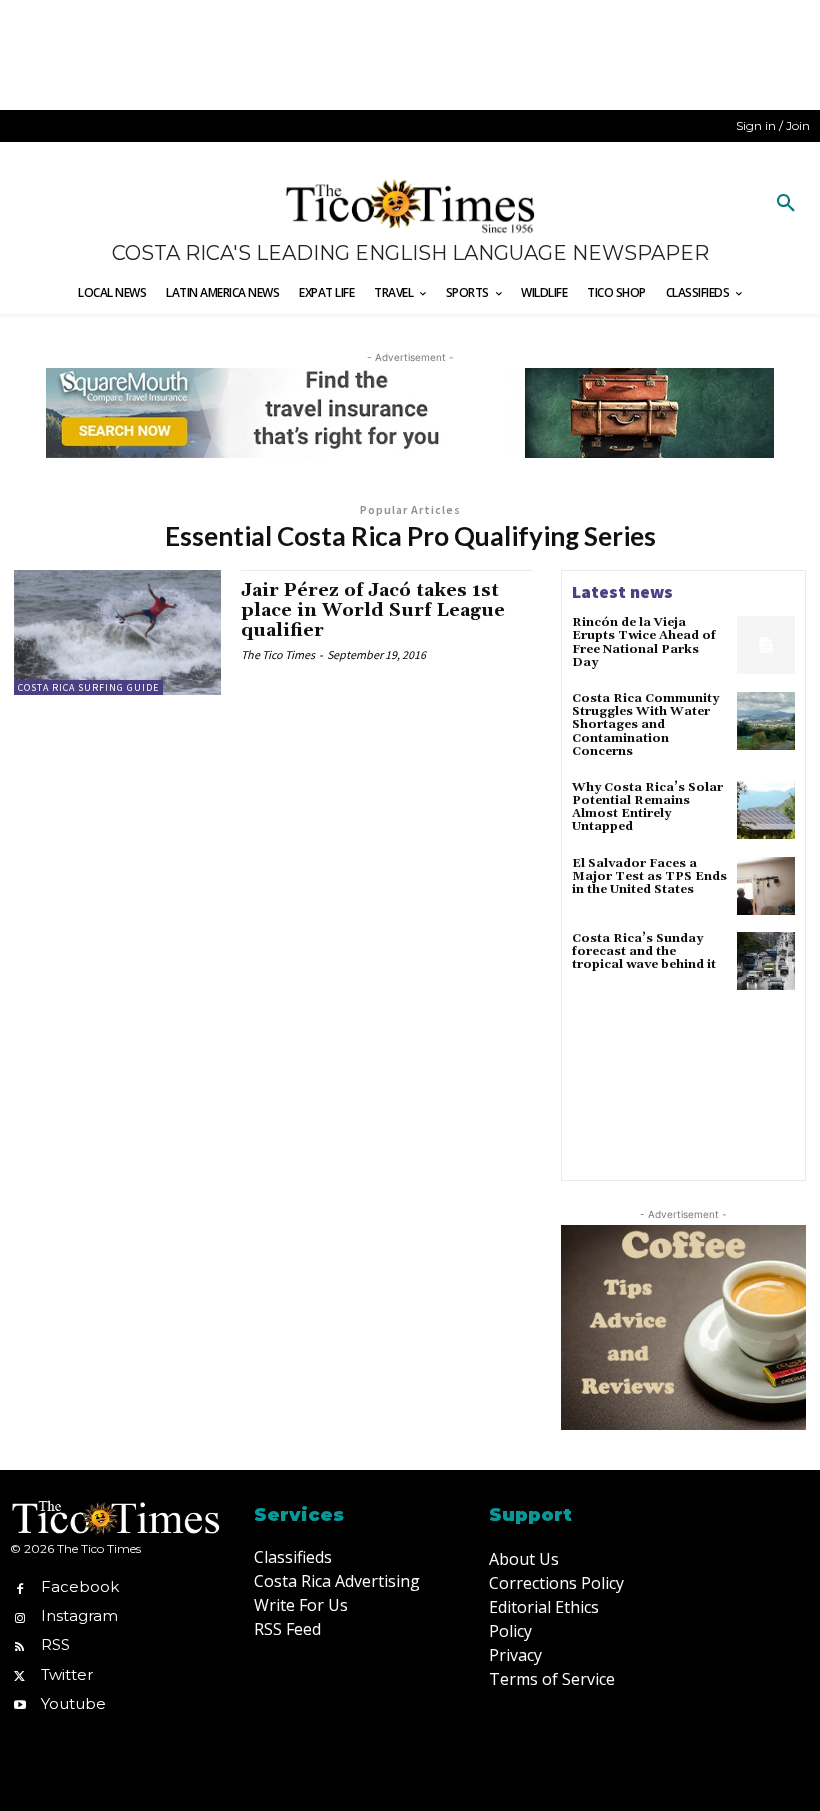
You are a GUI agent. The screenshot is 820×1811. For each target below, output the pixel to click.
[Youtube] (19, 1703)
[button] (786, 204)
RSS (55, 1644)
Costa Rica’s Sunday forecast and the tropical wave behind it (644, 951)
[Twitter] (19, 1674)
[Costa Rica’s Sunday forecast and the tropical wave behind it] (766, 961)
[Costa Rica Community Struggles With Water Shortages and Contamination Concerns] (766, 721)
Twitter (67, 1674)
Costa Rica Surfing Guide (88, 687)
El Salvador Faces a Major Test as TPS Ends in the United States (649, 876)
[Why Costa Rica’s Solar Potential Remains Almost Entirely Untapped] (766, 810)
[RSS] (19, 1645)
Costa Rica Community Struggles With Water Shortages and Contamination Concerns (645, 725)
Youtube (73, 1703)
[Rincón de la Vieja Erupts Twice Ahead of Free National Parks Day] (766, 645)
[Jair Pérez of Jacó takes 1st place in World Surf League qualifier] (117, 632)
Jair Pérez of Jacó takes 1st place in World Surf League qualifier (373, 610)
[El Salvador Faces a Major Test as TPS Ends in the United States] (766, 886)
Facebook (80, 1586)
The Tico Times (278, 654)
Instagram (79, 1615)
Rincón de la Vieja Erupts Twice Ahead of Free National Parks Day (644, 642)
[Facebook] (19, 1586)
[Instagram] (19, 1616)
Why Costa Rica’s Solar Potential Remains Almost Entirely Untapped (647, 807)
